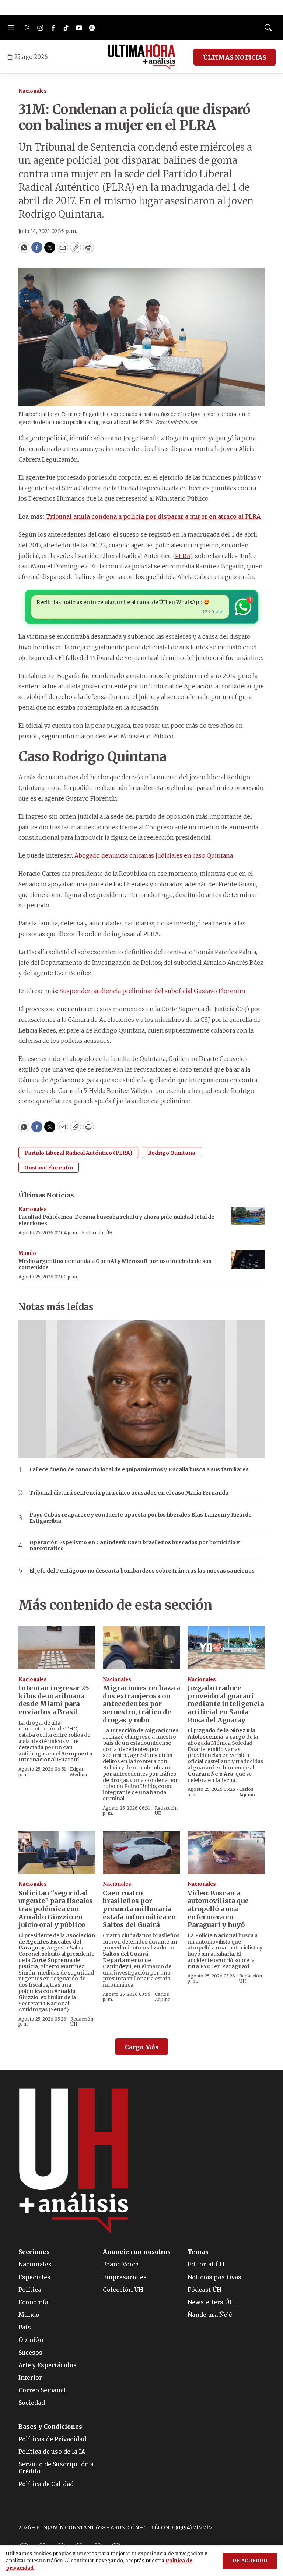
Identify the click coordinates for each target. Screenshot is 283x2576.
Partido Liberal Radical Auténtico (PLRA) (78, 1153)
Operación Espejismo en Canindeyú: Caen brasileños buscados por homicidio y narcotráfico (134, 1546)
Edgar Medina (78, 1772)
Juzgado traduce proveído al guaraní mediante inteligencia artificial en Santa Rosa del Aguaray (226, 1704)
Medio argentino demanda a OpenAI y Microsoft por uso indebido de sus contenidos (115, 1264)
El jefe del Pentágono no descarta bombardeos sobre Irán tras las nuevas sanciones (142, 1571)
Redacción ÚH (97, 1233)
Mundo (27, 1253)
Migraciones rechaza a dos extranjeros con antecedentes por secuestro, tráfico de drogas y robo (141, 1704)
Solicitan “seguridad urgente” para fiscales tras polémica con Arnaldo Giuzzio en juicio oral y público (56, 1909)
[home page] (142, 57)
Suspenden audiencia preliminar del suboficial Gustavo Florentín (153, 991)
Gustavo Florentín (49, 1168)
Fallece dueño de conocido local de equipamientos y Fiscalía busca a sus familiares (139, 1470)
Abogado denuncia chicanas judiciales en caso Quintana (153, 855)
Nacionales (33, 91)
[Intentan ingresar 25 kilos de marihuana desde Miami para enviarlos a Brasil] (57, 1648)
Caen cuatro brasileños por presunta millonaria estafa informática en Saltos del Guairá (139, 1909)
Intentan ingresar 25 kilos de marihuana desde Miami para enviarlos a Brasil (54, 1700)
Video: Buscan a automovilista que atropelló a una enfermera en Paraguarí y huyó (218, 1909)
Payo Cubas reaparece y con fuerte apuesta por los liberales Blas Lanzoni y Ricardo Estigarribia (141, 1518)
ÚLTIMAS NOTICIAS (235, 57)
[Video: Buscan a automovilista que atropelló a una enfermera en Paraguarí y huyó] (226, 1853)
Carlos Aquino (247, 1792)
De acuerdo (250, 2561)
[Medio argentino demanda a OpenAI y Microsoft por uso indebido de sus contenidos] (248, 1260)
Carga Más (142, 2047)
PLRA (183, 556)
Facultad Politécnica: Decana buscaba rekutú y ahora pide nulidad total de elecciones (116, 1220)
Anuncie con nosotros (137, 2252)
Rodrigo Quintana (172, 1153)
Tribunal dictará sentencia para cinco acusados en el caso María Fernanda (129, 1493)
